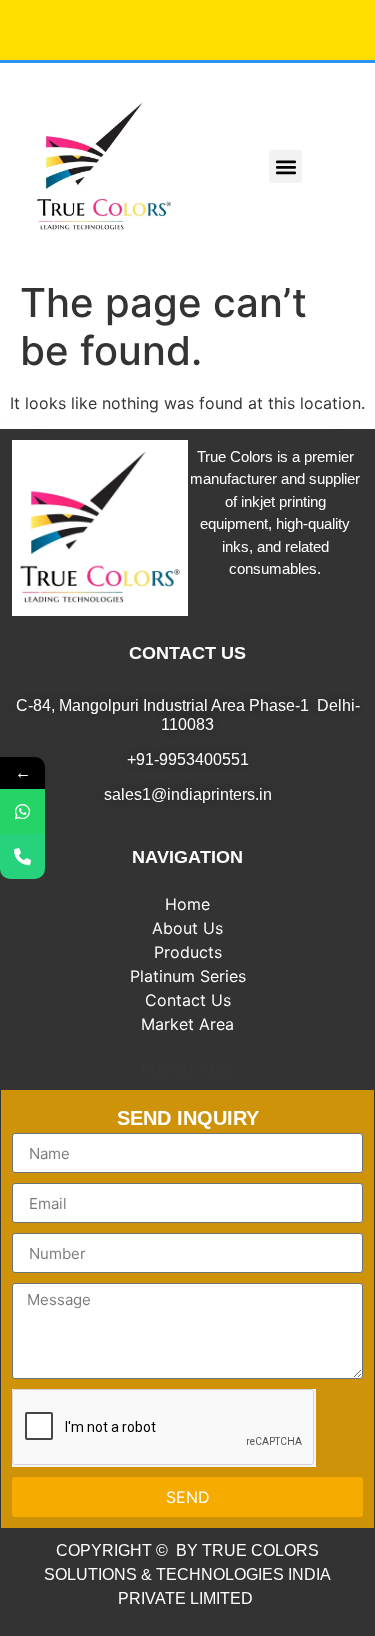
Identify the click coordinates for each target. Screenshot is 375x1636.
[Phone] (22, 856)
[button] (285, 166)
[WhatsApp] (22, 811)
